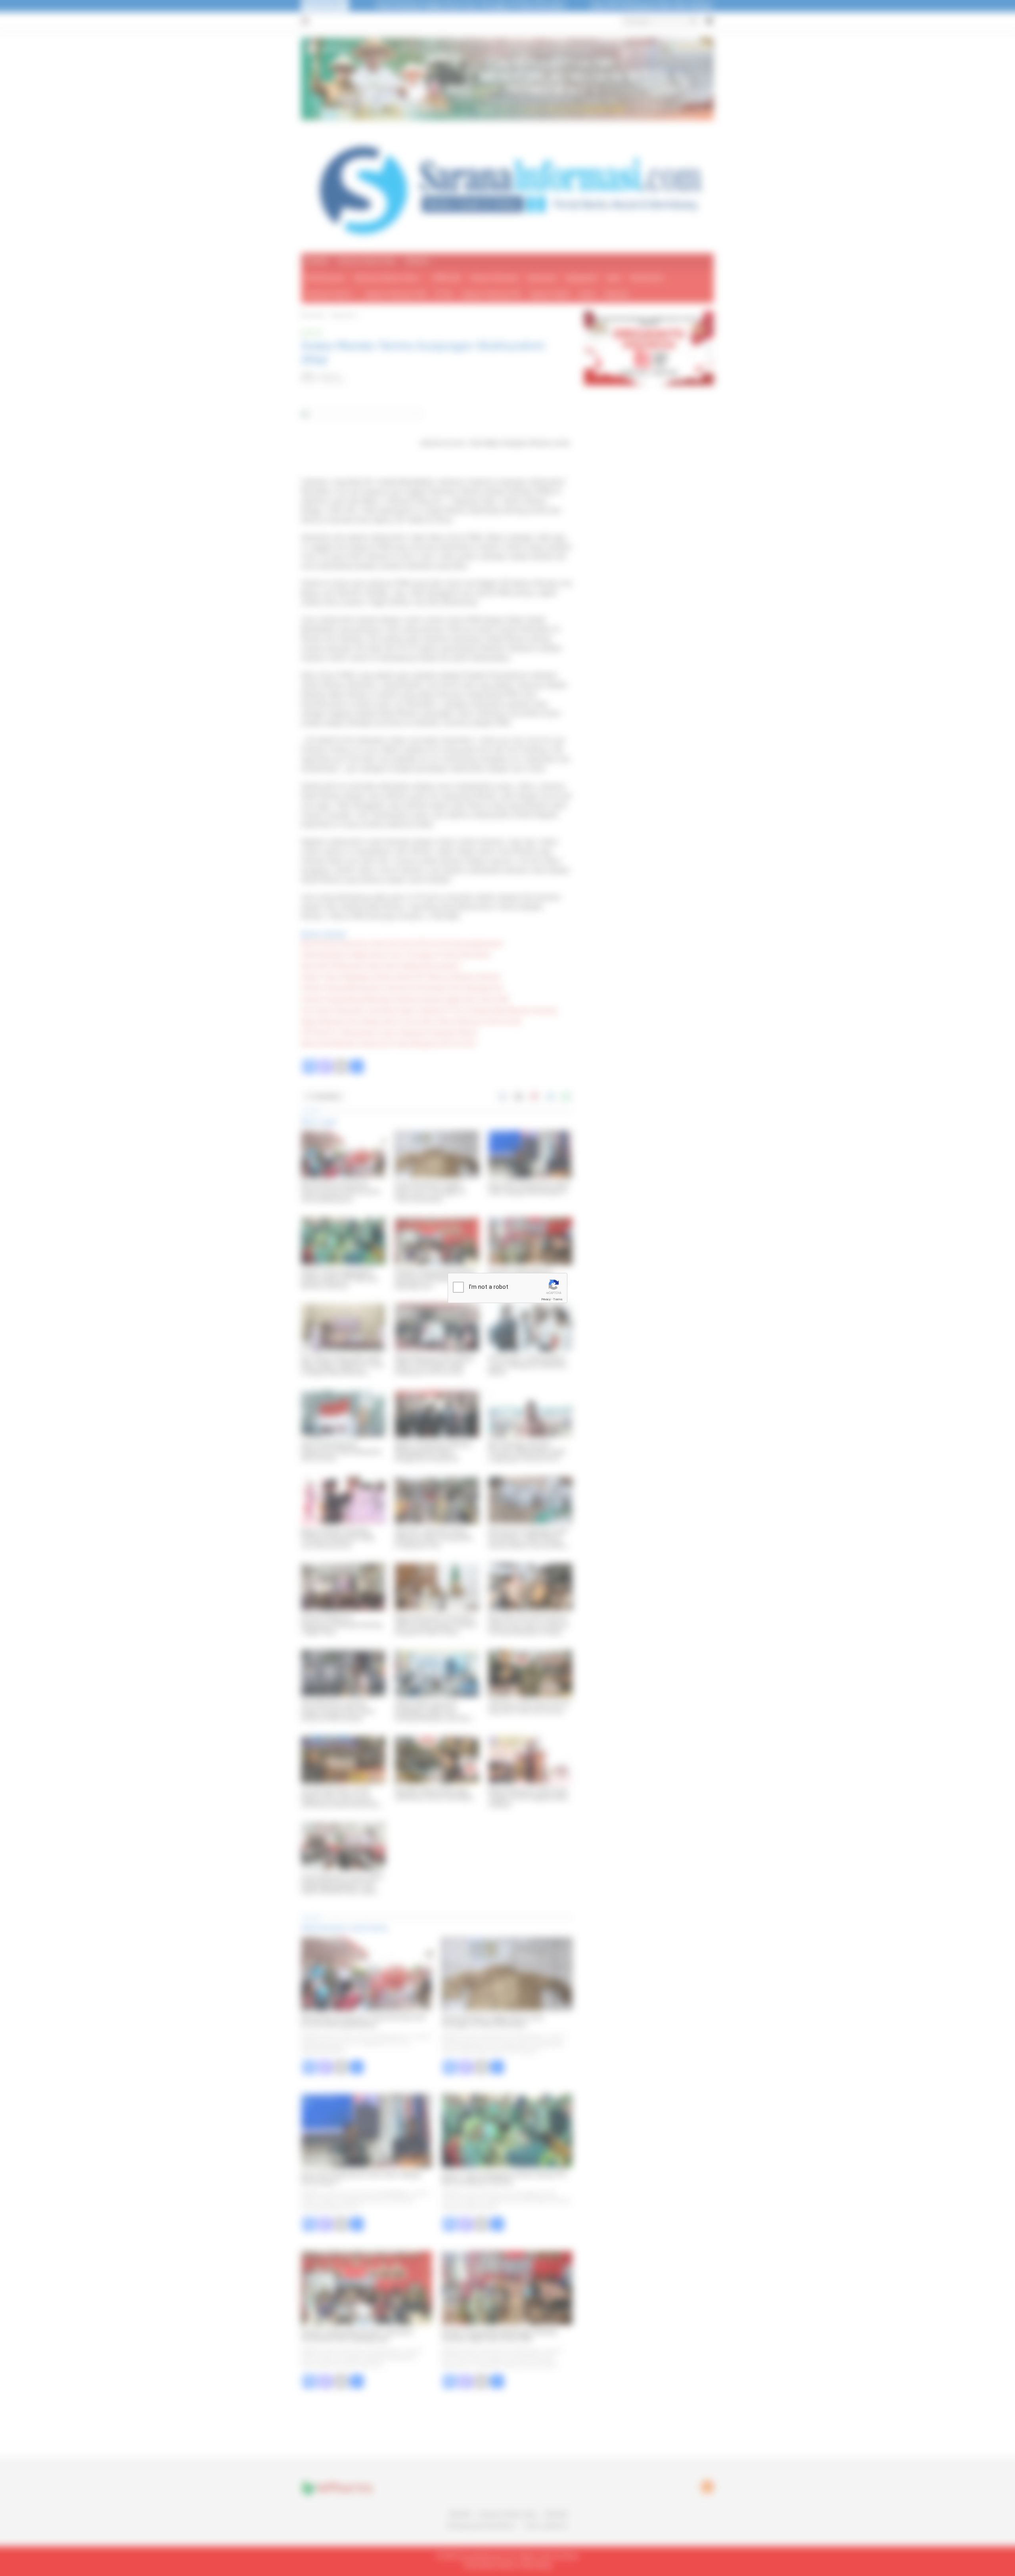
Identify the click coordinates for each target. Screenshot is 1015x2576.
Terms (558, 1299)
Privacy (546, 1299)
